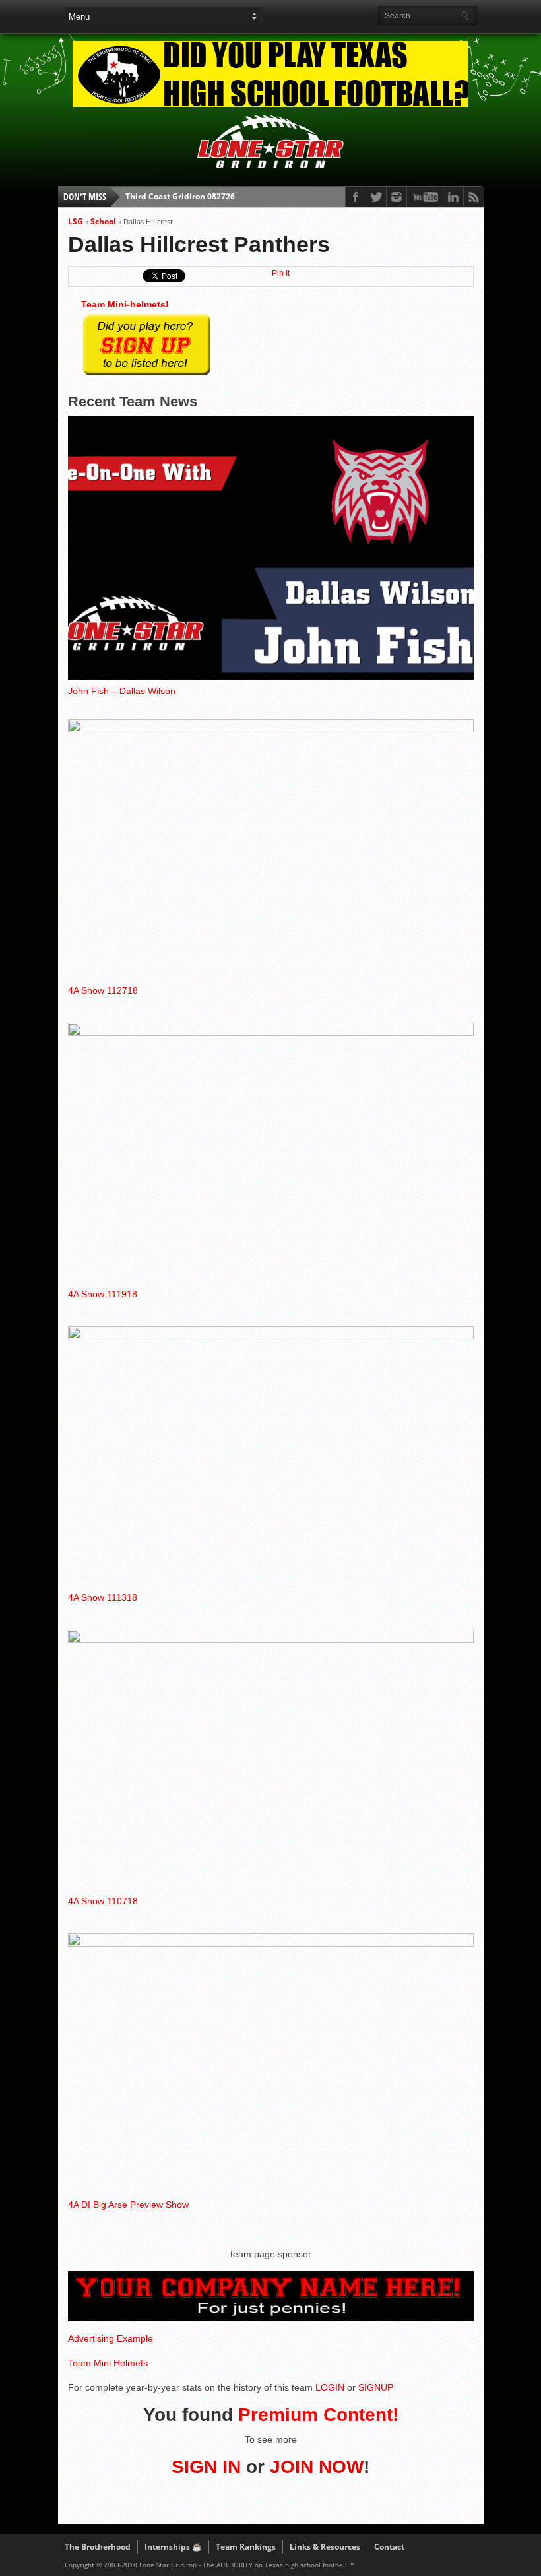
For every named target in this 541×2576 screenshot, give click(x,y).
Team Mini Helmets (108, 2363)
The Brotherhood (98, 2547)
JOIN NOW (317, 2467)
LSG (76, 221)
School (103, 221)
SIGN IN (206, 2467)
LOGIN (330, 2387)
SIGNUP (376, 2387)
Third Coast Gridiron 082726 (180, 196)
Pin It (281, 273)
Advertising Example (111, 2338)
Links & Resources (325, 2547)
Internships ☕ (173, 2547)
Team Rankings (246, 2547)
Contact (389, 2547)
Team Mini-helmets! (125, 304)
